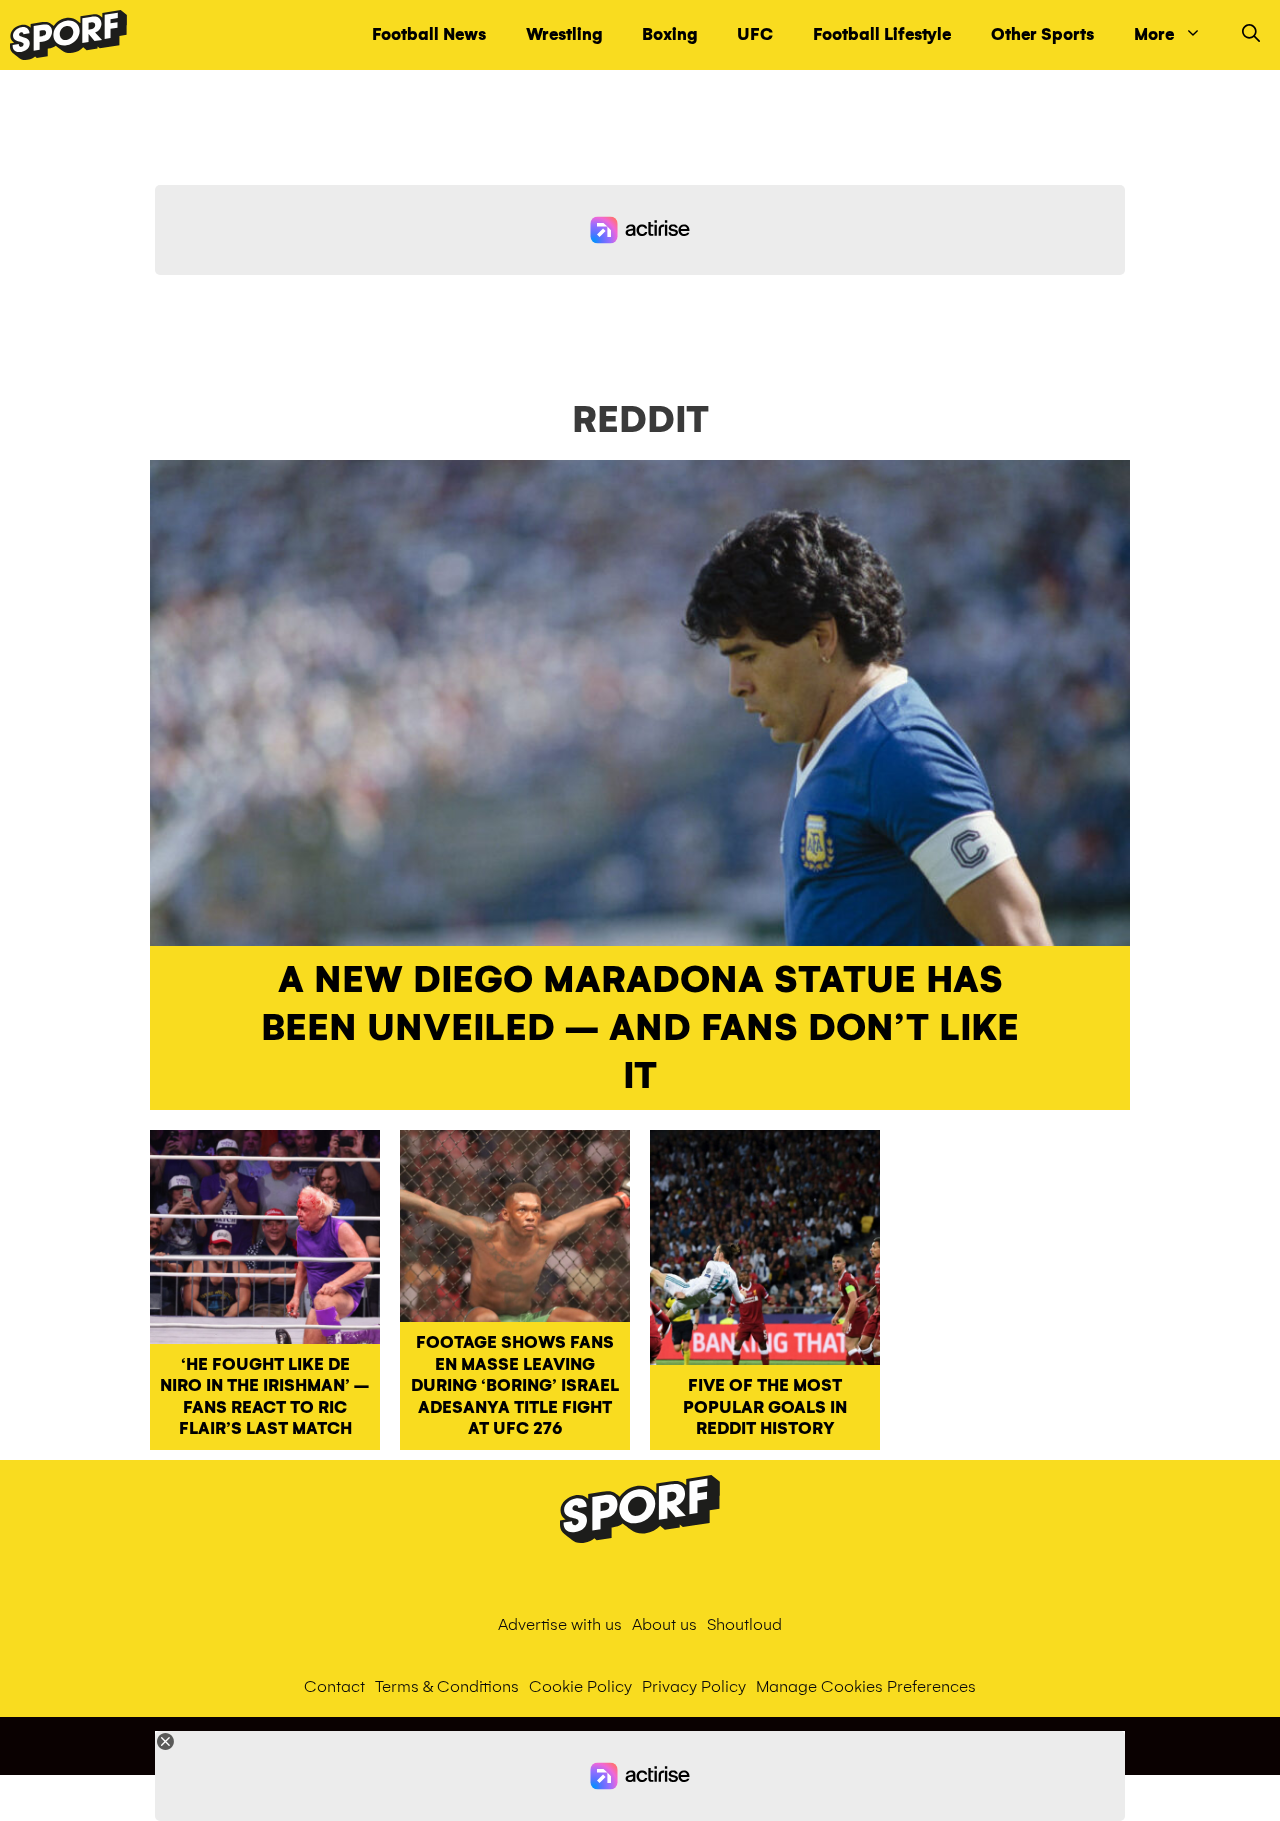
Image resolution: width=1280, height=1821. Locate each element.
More (1154, 34)
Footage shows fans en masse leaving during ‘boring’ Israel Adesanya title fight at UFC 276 (515, 1385)
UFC (755, 34)
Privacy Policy (694, 1686)
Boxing (669, 34)
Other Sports (1042, 34)
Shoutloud (744, 1624)
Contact (334, 1686)
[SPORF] (68, 35)
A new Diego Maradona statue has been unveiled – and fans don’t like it (640, 1028)
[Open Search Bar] (1251, 35)
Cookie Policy (580, 1686)
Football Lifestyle (882, 34)
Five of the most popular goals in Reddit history (765, 1407)
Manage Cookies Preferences (866, 1686)
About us (664, 1624)
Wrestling (564, 34)
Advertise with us (560, 1624)
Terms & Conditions (447, 1686)
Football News (429, 34)
